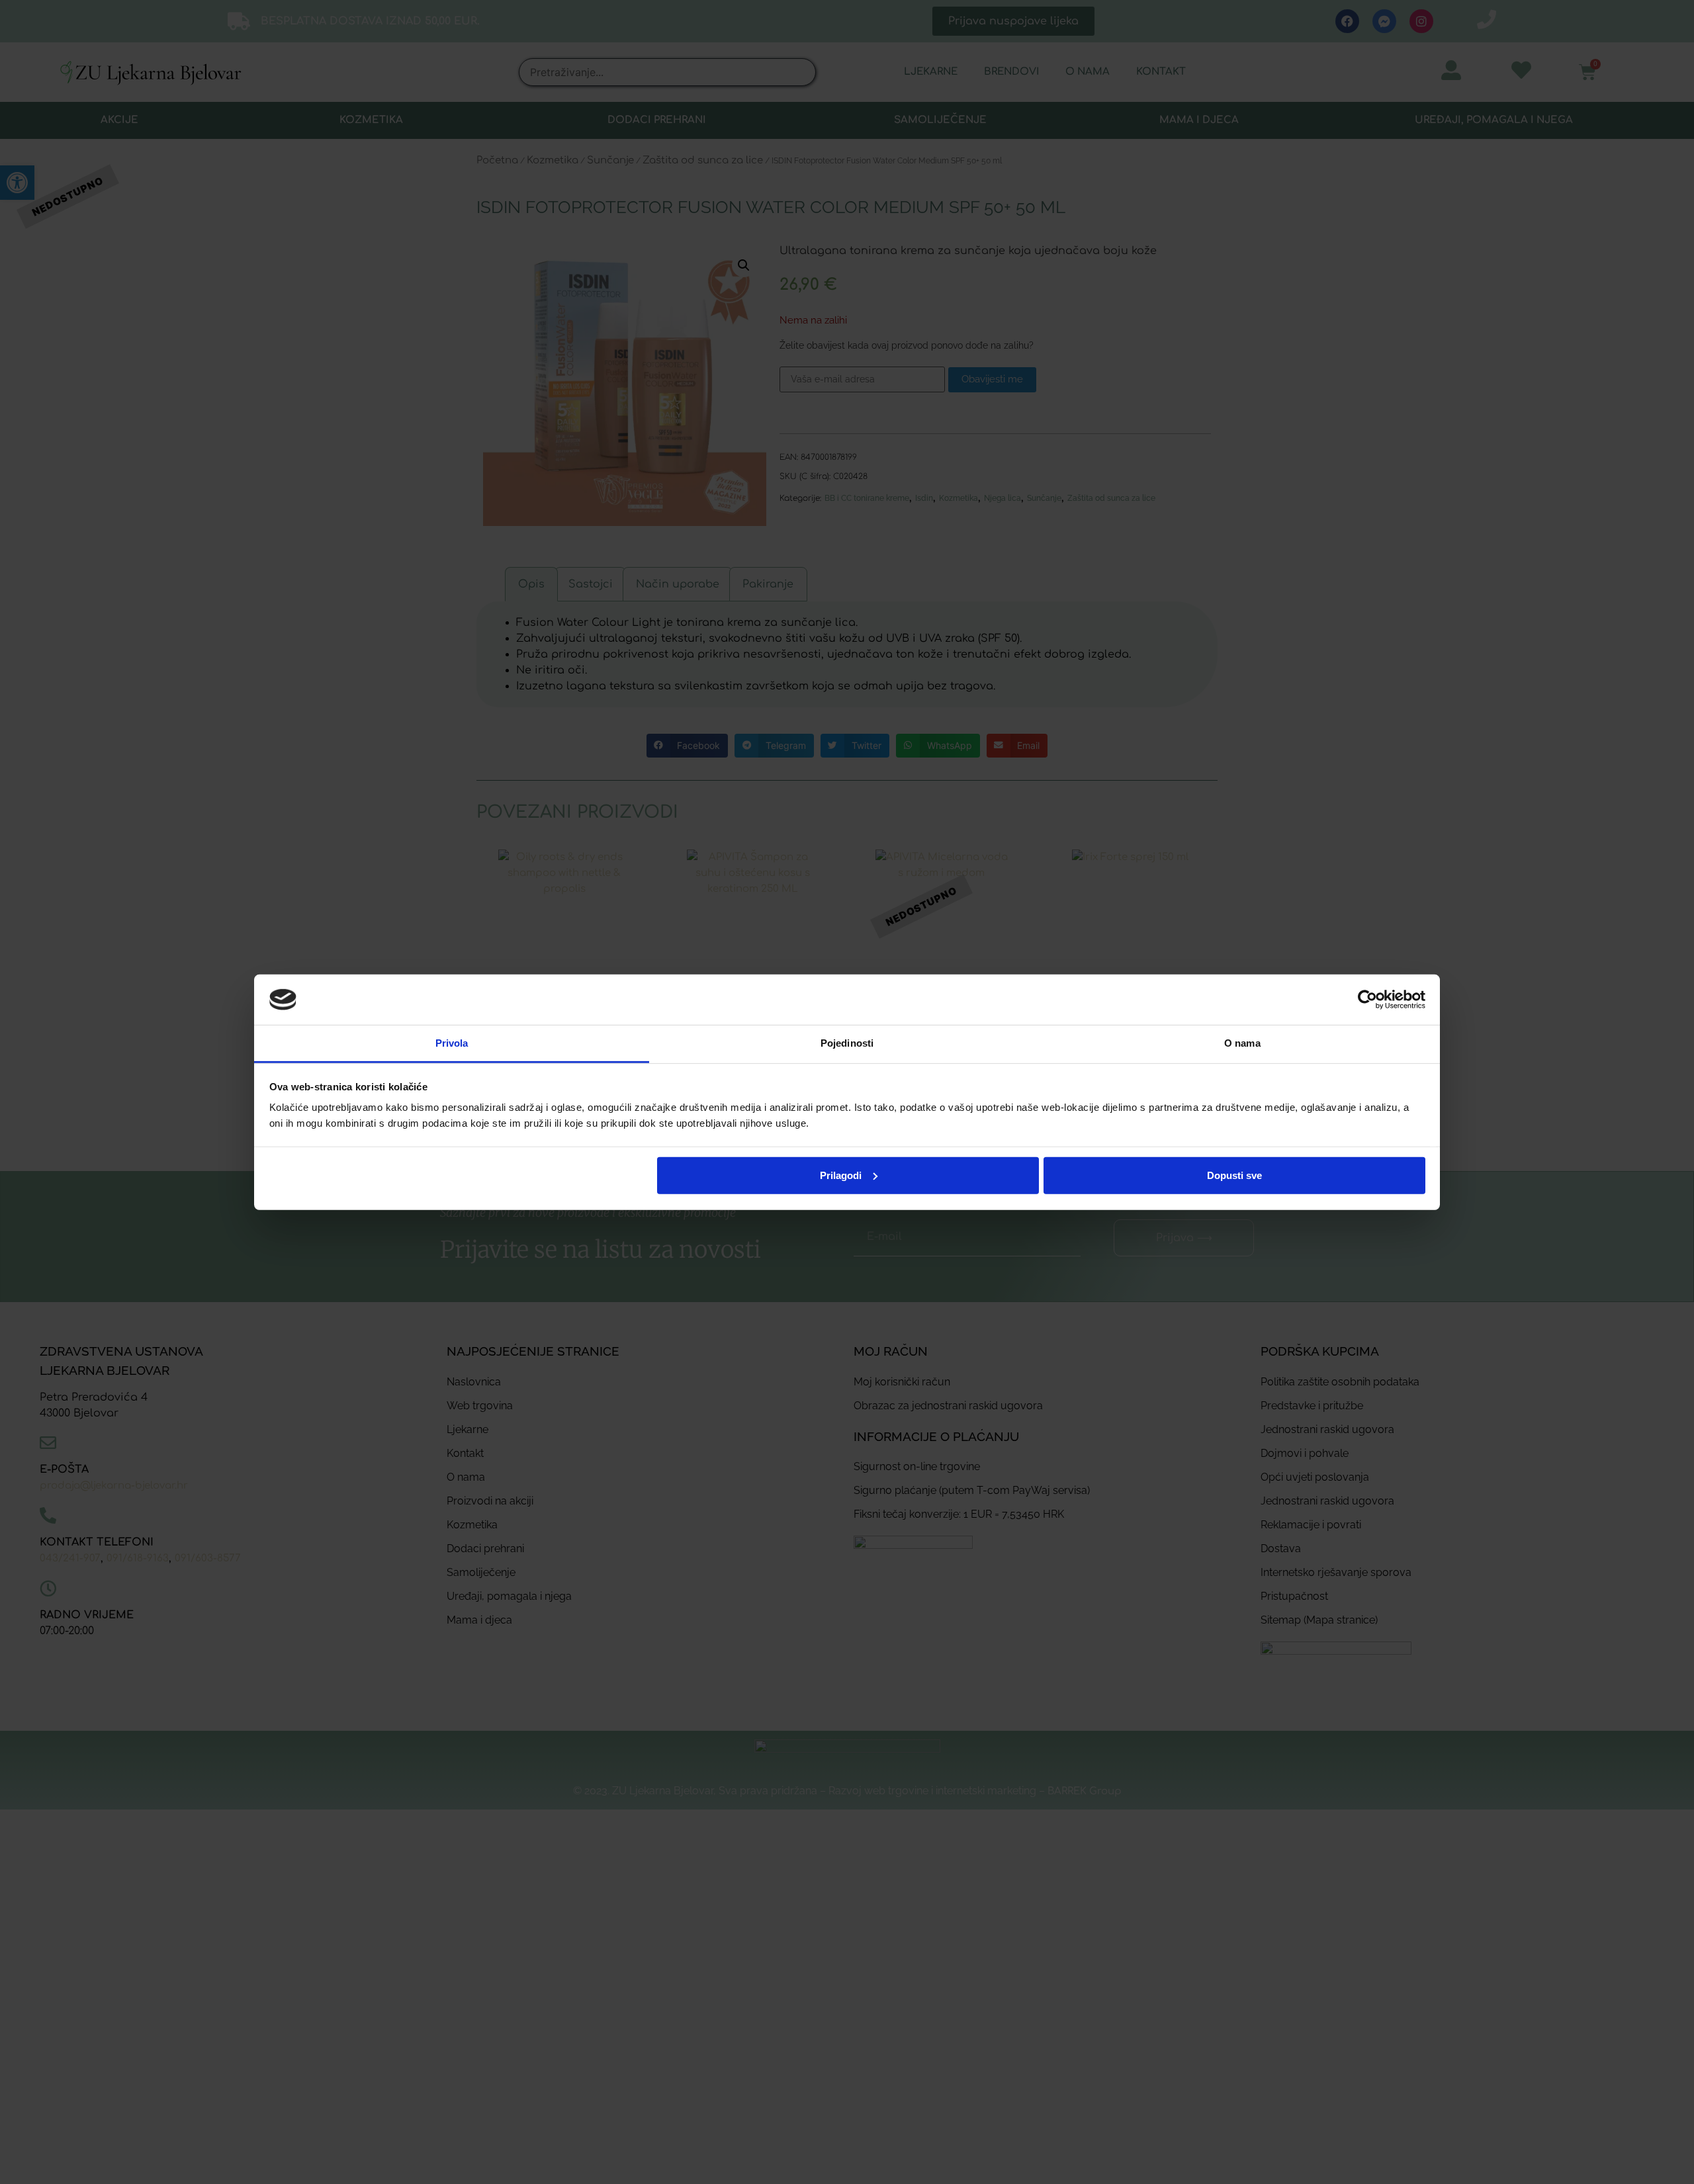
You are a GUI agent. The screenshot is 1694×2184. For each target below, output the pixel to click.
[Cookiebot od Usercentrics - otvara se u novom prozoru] (1367, 1000)
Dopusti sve (1234, 1175)
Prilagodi (841, 1175)
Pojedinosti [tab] (847, 1043)
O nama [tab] (1242, 1043)
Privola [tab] (452, 1043)
